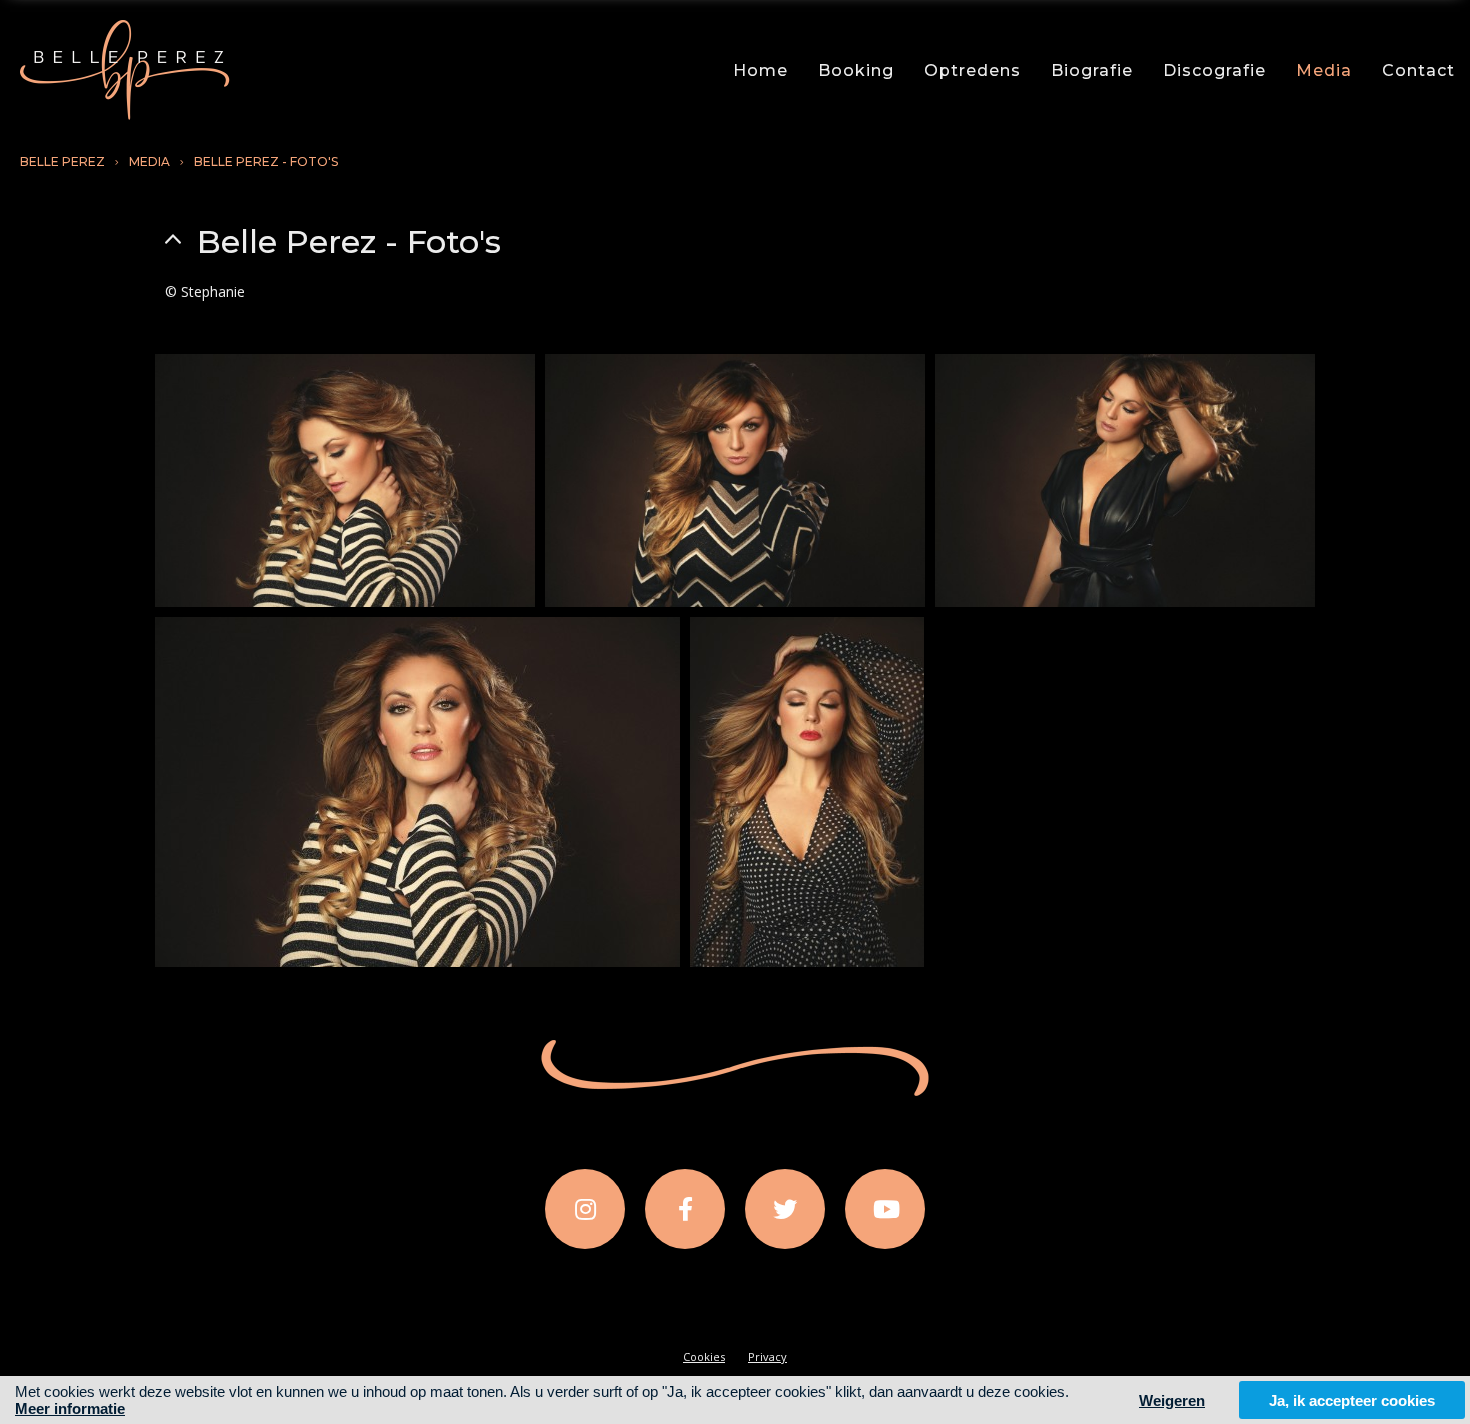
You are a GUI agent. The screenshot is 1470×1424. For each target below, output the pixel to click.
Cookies (704, 1356)
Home (760, 70)
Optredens (972, 70)
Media (1324, 70)
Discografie (1214, 70)
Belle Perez (62, 161)
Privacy (767, 1356)
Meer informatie (70, 1408)
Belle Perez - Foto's (266, 161)
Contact (1418, 70)
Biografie (1092, 70)
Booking (856, 70)
